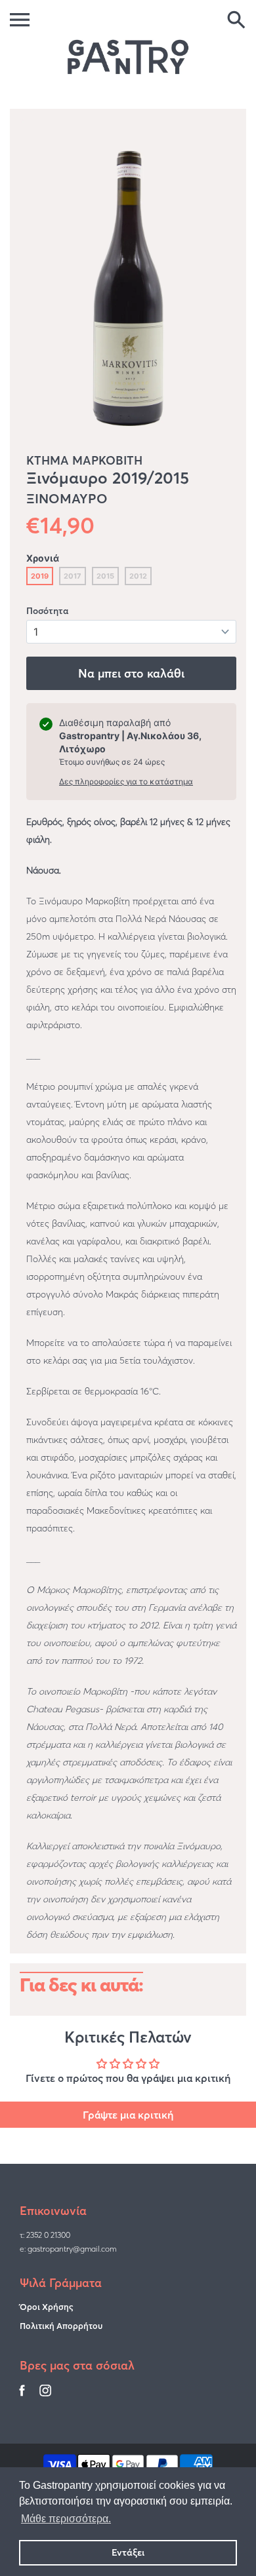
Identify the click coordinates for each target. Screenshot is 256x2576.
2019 (40, 576)
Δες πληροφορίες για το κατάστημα (126, 781)
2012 (138, 576)
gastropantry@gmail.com (72, 2249)
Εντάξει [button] (128, 2552)
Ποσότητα (47, 611)
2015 (105, 576)
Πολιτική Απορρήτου (61, 2326)
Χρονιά (43, 558)
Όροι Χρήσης (47, 2307)
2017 (73, 576)
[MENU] (20, 20)
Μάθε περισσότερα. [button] (66, 2519)
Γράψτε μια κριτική (128, 2115)
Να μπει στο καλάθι (131, 673)
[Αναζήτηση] (236, 21)
